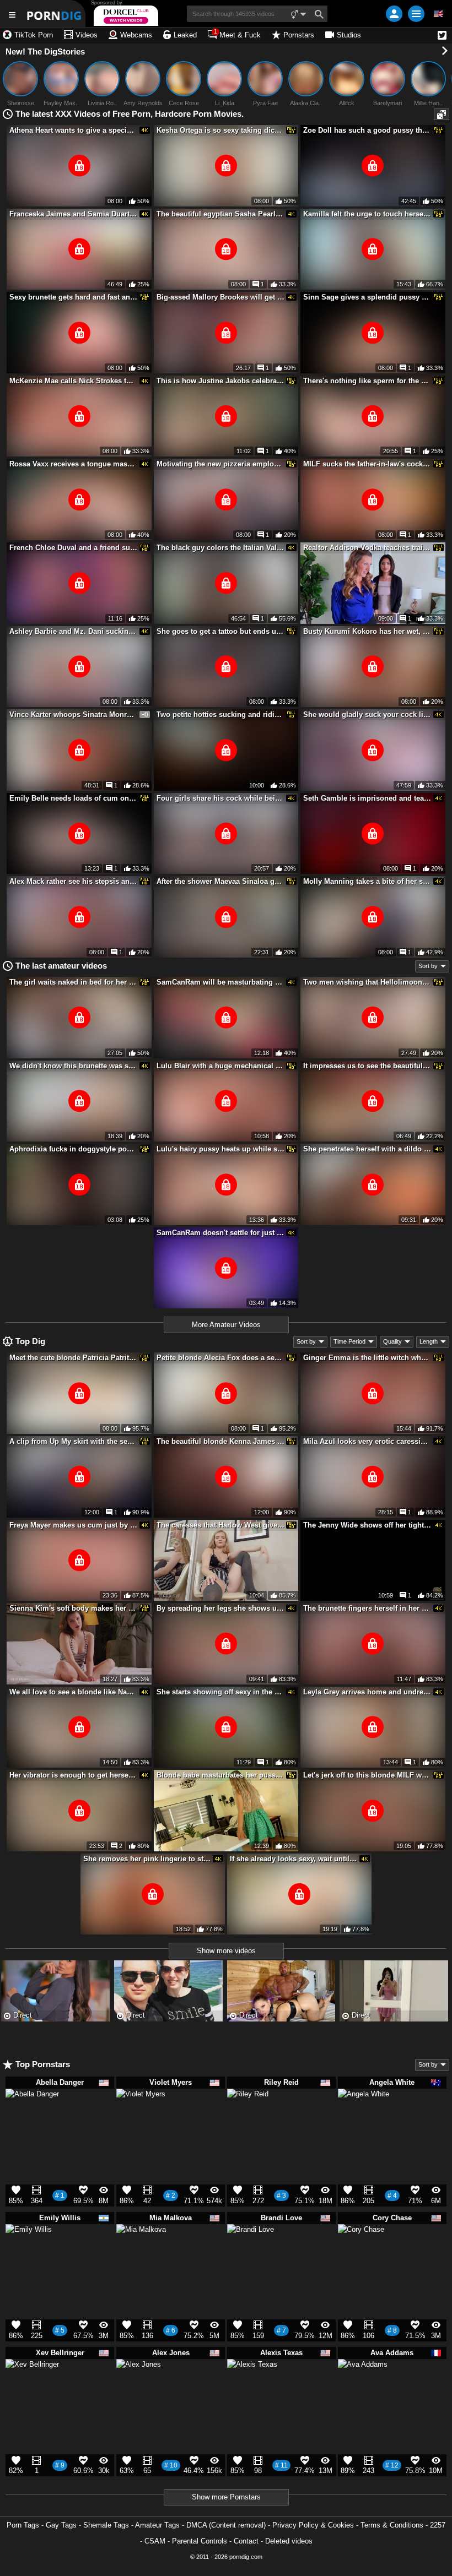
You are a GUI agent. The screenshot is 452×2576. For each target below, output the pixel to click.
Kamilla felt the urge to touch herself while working (367, 214)
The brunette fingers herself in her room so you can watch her (367, 1608)
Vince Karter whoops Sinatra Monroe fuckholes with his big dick (73, 714)
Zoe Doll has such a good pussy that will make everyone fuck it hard (367, 130)
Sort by (428, 966)
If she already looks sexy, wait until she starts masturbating (294, 1859)
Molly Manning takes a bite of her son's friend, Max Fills (367, 881)
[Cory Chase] (361, 2252)
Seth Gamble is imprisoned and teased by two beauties (367, 798)
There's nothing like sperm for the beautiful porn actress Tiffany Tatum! (367, 381)
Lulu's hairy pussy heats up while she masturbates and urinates (220, 1149)
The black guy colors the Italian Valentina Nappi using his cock (220, 548)
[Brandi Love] (251, 2252)
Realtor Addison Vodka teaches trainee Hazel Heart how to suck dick (367, 548)
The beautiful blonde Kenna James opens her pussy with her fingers (220, 1441)
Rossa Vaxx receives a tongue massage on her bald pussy (73, 464)
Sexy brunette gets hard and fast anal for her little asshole (73, 297)
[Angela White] (364, 2120)
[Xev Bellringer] (32, 2391)
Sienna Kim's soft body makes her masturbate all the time (73, 1608)
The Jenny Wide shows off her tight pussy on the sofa (367, 1525)
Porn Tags (23, 2525)
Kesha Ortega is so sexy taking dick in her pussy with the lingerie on (220, 130)
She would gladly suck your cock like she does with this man (367, 714)
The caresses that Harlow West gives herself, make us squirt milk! (220, 1525)
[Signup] (394, 14)
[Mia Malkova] (141, 2254)
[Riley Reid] (248, 2113)
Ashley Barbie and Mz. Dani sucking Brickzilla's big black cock (73, 631)
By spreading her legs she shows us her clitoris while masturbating (220, 1608)
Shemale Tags (106, 2525)
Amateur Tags (157, 2525)
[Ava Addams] (363, 2389)
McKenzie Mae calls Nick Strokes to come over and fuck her (73, 381)
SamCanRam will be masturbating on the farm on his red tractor (220, 982)
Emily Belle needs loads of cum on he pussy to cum (73, 798)
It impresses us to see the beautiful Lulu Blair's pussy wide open (367, 1066)
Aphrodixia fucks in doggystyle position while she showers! (73, 1149)
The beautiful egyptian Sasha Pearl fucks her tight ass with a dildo (220, 214)
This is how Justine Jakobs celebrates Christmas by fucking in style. (220, 381)
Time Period (349, 1341)
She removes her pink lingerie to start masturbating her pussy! (147, 1859)
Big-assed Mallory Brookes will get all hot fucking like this (220, 297)
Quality (392, 1341)
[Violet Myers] (141, 2118)
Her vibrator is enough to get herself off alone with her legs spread (73, 1775)
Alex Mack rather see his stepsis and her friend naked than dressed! (73, 881)
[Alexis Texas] (252, 2389)
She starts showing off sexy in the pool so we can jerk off (220, 1692)
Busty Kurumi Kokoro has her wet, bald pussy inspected (367, 631)
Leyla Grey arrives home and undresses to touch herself (367, 1692)
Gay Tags (61, 2525)
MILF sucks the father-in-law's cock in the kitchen (367, 464)
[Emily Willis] (29, 2252)
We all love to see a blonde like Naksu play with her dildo (73, 1692)
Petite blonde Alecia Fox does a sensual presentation (220, 1358)
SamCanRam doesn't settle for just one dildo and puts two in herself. (220, 1233)
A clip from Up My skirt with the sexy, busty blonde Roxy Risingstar (73, 1441)
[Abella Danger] (32, 2121)
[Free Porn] (55, 13)
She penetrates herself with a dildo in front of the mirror (367, 1149)
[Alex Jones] (139, 2386)
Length (429, 1341)
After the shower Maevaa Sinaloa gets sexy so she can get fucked (220, 881)
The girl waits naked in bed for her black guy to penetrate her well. (73, 982)
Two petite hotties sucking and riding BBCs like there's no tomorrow (220, 714)
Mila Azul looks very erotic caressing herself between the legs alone (367, 1441)
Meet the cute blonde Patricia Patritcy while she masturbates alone (73, 1358)
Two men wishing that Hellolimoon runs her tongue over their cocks (367, 982)
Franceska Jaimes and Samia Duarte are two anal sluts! (73, 214)
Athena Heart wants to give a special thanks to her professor (73, 130)
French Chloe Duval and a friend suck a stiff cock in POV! (73, 548)
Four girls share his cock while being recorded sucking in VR (220, 798)
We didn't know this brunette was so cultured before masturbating (73, 1066)
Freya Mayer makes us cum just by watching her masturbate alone (73, 1525)
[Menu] (416, 14)
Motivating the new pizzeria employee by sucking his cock (220, 464)
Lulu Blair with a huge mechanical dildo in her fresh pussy (220, 1066)
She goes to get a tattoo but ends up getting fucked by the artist (220, 631)
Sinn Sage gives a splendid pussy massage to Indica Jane (367, 297)
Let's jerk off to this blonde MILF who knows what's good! (367, 1775)
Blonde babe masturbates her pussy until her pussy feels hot (220, 1775)
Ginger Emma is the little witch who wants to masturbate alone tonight (367, 1358)
